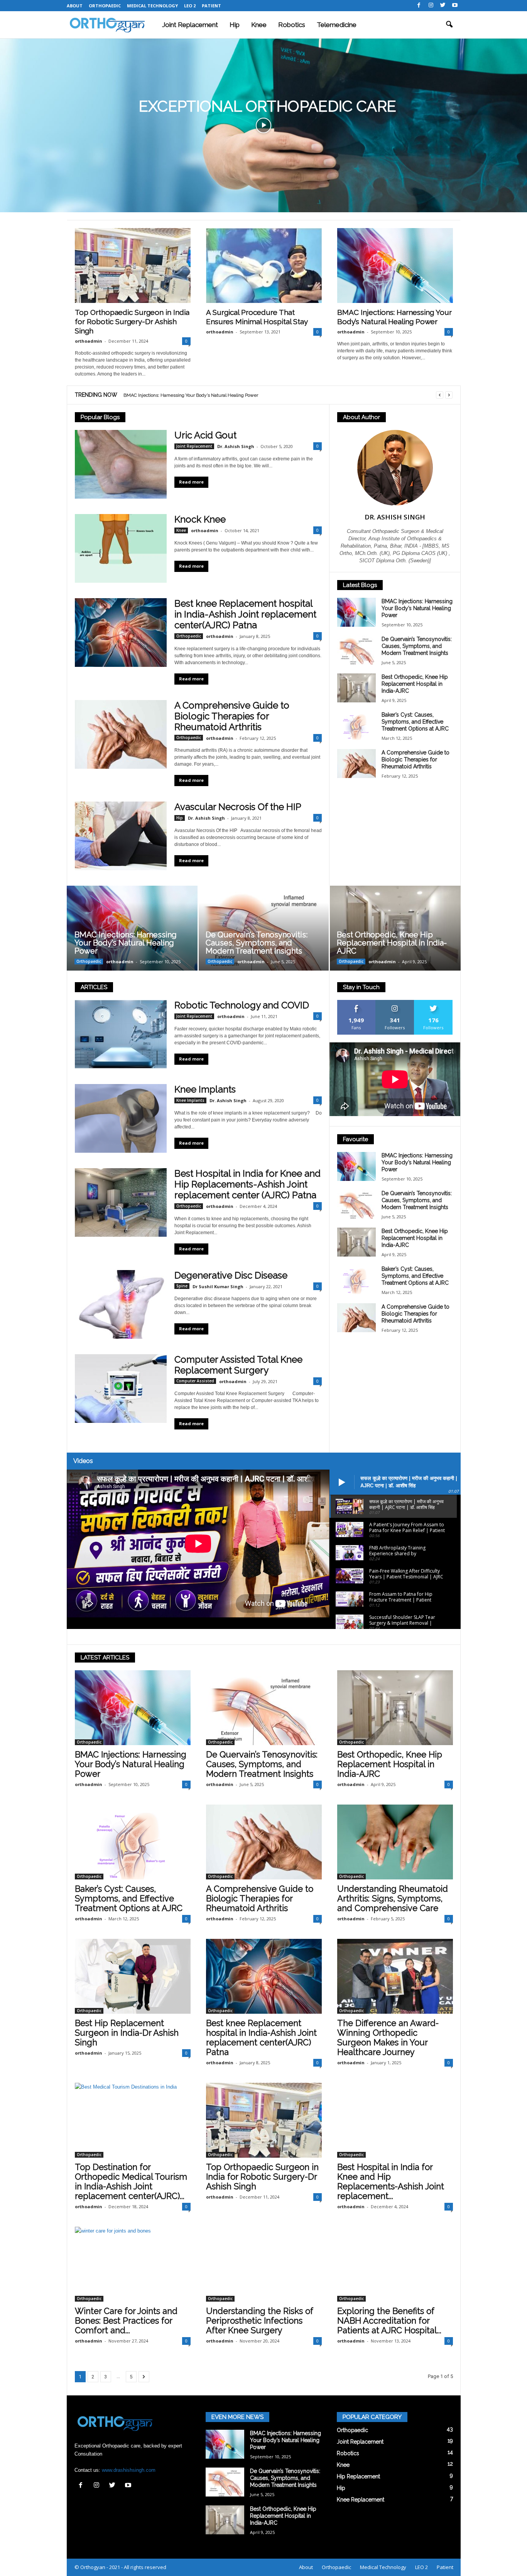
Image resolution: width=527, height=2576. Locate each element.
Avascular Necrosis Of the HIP (238, 807)
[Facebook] (419, 6)
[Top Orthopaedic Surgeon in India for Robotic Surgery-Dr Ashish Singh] (133, 266)
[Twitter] (443, 6)
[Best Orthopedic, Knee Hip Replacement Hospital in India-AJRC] (356, 688)
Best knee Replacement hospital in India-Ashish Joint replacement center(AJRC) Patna (245, 614)
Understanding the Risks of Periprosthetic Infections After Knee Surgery (260, 2321)
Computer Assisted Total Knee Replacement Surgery (238, 1365)
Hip (235, 25)
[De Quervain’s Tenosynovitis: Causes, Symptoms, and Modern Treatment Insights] (356, 650)
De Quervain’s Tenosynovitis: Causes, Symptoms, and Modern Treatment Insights (208, 395)
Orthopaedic (105, 6)
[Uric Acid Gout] (121, 464)
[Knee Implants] (121, 1118)
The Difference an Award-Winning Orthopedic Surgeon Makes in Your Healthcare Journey (388, 2037)
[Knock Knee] (121, 548)
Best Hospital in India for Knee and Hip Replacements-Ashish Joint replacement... (391, 2181)
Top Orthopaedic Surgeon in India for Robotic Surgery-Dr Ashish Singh (132, 321)
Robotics (292, 25)
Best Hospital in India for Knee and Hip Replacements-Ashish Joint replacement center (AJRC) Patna (247, 1184)
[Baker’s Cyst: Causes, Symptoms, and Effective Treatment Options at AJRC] (356, 726)
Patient (211, 6)
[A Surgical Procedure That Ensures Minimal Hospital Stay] (264, 266)
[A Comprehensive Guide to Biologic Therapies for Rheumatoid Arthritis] (121, 734)
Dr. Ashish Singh (236, 446)
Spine (182, 1286)
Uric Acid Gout (205, 435)
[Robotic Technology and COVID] (121, 1034)
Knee (259, 25)
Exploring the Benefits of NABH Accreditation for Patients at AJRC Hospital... (389, 2321)
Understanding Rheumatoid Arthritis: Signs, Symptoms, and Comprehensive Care (393, 1898)
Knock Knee (200, 519)
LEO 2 (190, 6)
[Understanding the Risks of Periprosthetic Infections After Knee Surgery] (264, 2264)
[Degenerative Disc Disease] (121, 1304)
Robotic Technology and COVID (242, 1005)
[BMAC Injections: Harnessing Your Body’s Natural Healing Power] (395, 266)
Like (356, 1003)
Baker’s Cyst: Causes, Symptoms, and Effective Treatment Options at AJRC (415, 722)
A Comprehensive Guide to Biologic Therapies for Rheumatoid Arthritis (232, 716)
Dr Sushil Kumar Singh (218, 1286)
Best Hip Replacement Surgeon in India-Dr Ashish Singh (127, 2033)
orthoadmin (89, 341)
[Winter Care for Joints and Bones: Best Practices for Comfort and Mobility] (133, 2264)
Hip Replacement (358, 2476)
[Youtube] (455, 6)
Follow (395, 1003)
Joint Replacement (190, 25)
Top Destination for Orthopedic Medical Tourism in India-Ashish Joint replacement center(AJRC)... (131, 2181)
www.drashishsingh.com (129, 2470)
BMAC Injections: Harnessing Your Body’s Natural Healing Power (417, 608)
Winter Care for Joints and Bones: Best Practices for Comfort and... (126, 2321)
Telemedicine (337, 25)
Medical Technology (152, 6)
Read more (191, 482)
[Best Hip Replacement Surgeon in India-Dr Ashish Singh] (133, 1976)
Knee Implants (205, 1089)
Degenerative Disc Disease (231, 1275)
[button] (449, 25)
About (75, 6)
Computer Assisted (195, 1381)
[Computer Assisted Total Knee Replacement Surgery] (121, 1389)
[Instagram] (431, 6)
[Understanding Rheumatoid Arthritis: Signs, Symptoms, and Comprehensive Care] (395, 1842)
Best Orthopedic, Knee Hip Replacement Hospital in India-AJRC (415, 684)
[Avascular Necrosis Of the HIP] (121, 836)
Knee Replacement (361, 2500)
